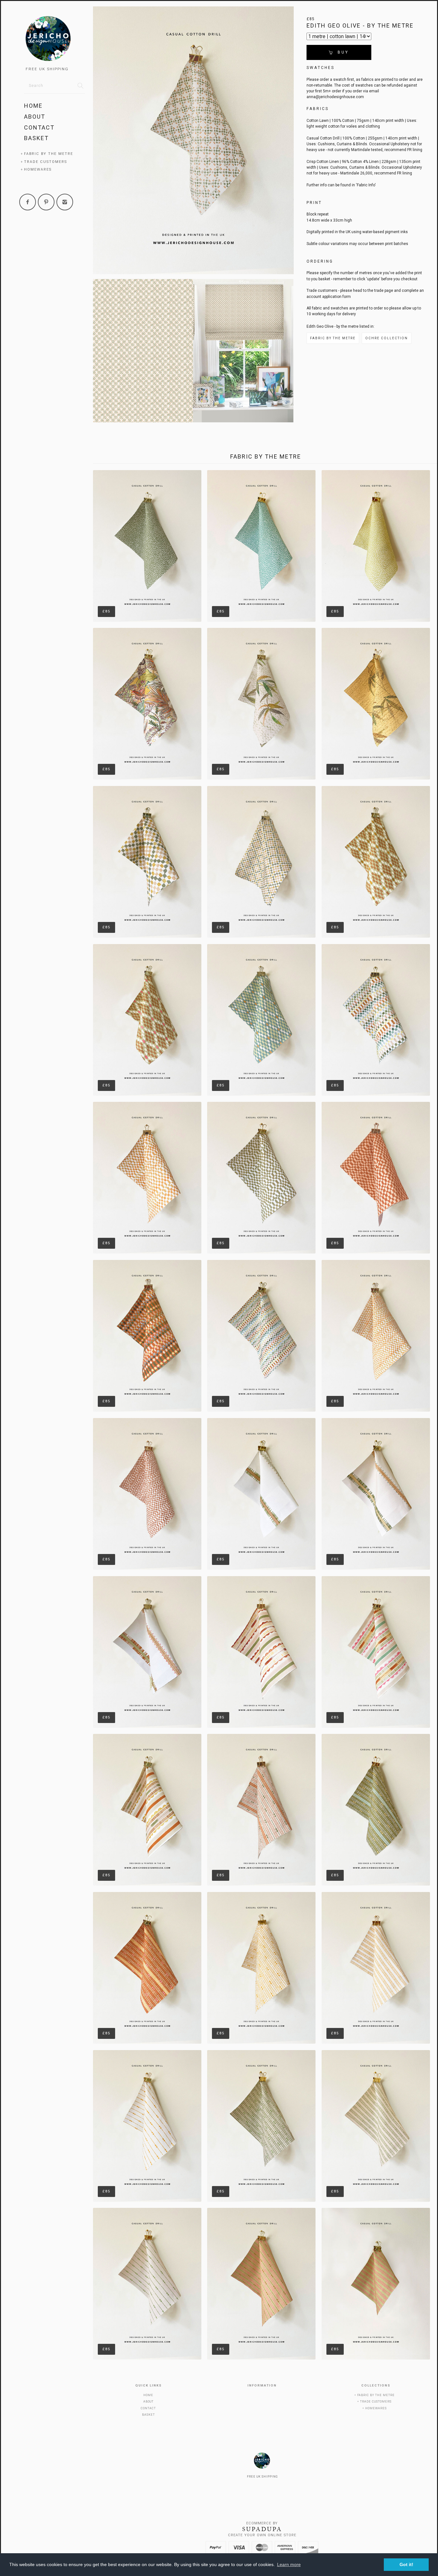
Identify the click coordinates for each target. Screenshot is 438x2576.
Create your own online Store (262, 2535)
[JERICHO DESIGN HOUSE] (55, 40)
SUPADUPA (262, 2529)
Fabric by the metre (49, 154)
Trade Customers (46, 162)
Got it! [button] (406, 2564)
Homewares (38, 169)
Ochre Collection (387, 338)
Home (33, 106)
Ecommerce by (262, 2523)
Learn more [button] (289, 2564)
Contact (39, 127)
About (35, 117)
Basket (36, 138)
